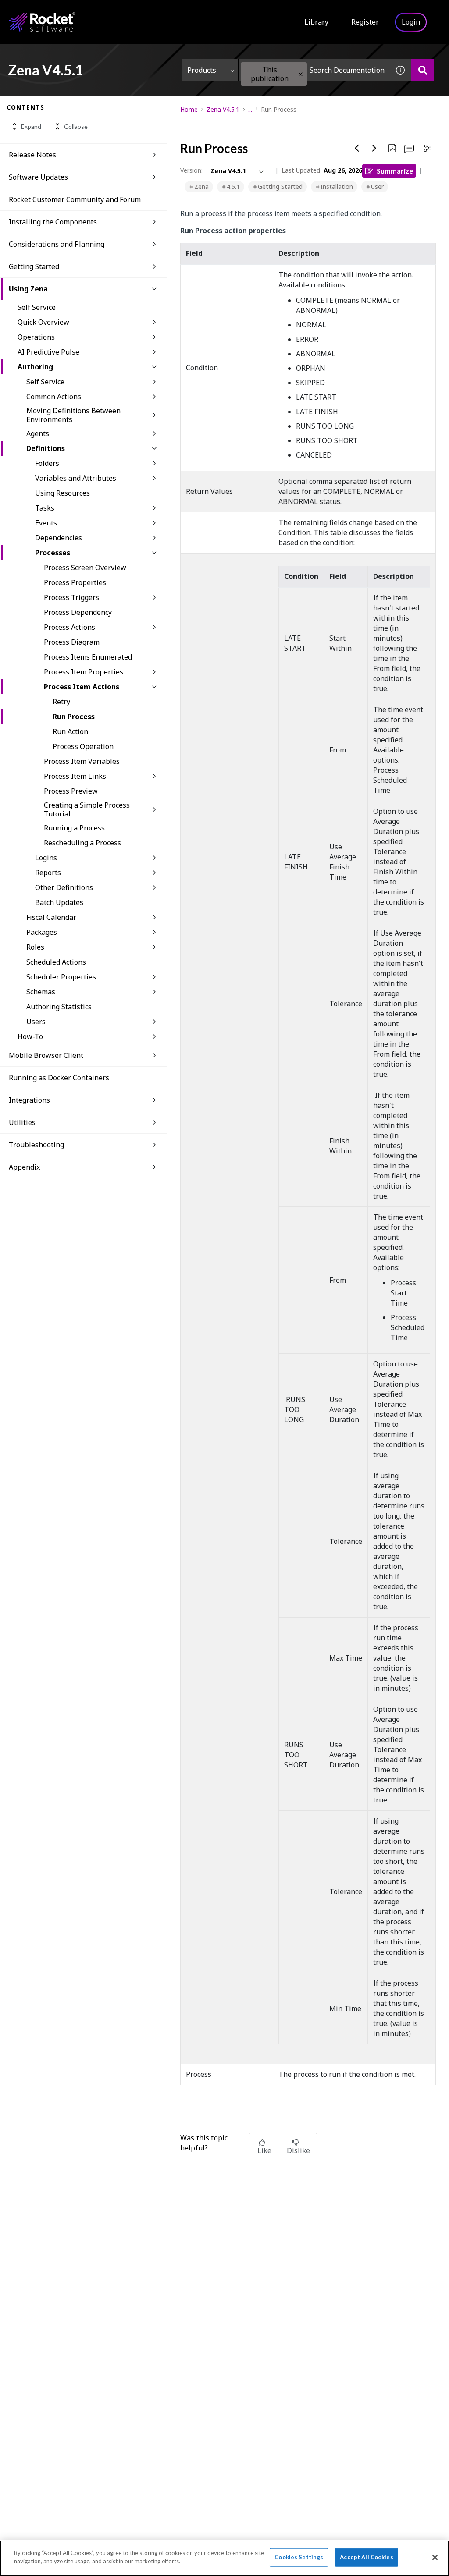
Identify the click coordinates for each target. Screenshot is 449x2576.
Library (316, 22)
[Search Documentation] (422, 70)
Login (411, 22)
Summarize (395, 171)
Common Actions (54, 397)
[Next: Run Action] (374, 148)
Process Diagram (72, 642)
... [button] (250, 109)
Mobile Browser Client (46, 1055)
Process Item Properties (84, 672)
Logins (46, 858)
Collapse (76, 126)
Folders (47, 463)
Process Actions (69, 627)
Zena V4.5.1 (223, 109)
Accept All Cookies (366, 2557)
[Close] (435, 2557)
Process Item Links (75, 776)
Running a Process (74, 828)
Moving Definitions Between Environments (73, 415)
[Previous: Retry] (357, 148)
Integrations (29, 1100)
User (377, 186)
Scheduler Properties (61, 977)
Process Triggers (71, 597)
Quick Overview (43, 322)
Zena (201, 186)
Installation (337, 186)
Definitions (46, 448)
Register (365, 22)
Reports (48, 873)
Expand (31, 126)
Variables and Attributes (76, 478)
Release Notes (32, 155)
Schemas (41, 992)
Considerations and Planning (57, 244)
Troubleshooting (36, 1145)
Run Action (70, 731)
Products (202, 70)
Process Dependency (78, 612)
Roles (35, 947)
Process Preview (71, 791)
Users (36, 1022)
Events (46, 523)
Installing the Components (53, 222)
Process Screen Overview (85, 568)
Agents (38, 433)
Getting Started (280, 186)
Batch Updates (59, 902)
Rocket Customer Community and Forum (75, 199)
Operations (36, 337)
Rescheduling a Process (82, 843)
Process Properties (75, 582)
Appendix (24, 1167)
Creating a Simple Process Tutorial (87, 809)
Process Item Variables (82, 761)
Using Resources (62, 493)
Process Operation (83, 746)
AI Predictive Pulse (48, 352)
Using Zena (28, 289)
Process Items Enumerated (88, 657)
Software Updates (38, 177)
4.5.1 (233, 186)
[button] (301, 74)
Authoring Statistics (59, 1007)
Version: (191, 170)
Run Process (74, 717)
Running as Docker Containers (59, 1078)
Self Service (37, 307)
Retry (61, 702)
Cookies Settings (299, 2557)
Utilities (22, 1122)
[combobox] (314, 70)
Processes (53, 553)
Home (189, 109)
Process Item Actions (82, 687)
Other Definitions (64, 887)
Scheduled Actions (56, 962)
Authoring (35, 367)
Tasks (45, 508)
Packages (42, 932)
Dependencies (59, 538)
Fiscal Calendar (51, 917)
